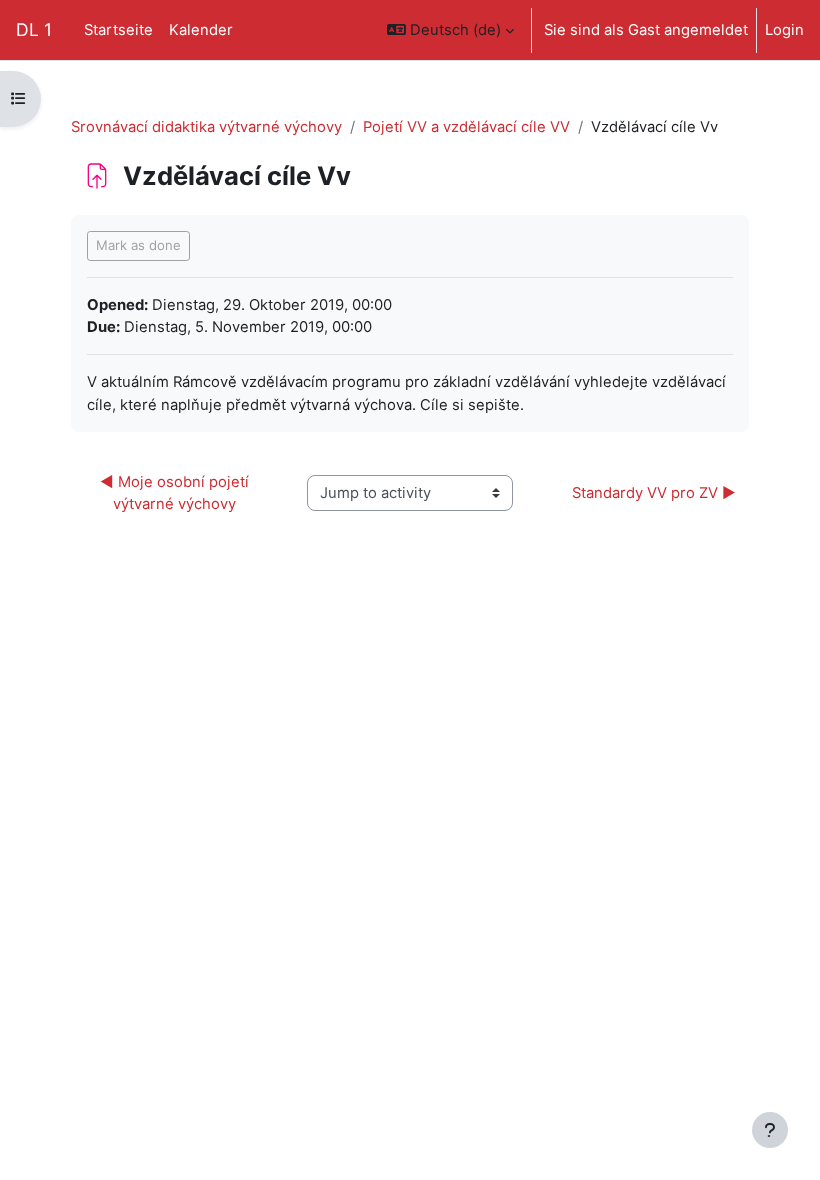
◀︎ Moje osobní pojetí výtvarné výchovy (176, 493)
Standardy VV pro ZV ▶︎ (654, 493)
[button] (450, 30)
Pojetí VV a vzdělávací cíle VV (466, 127)
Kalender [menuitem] (201, 30)
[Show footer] (770, 1130)
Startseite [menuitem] (118, 30)
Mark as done (138, 245)
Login (784, 30)
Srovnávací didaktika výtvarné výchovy (206, 127)
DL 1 (34, 29)
